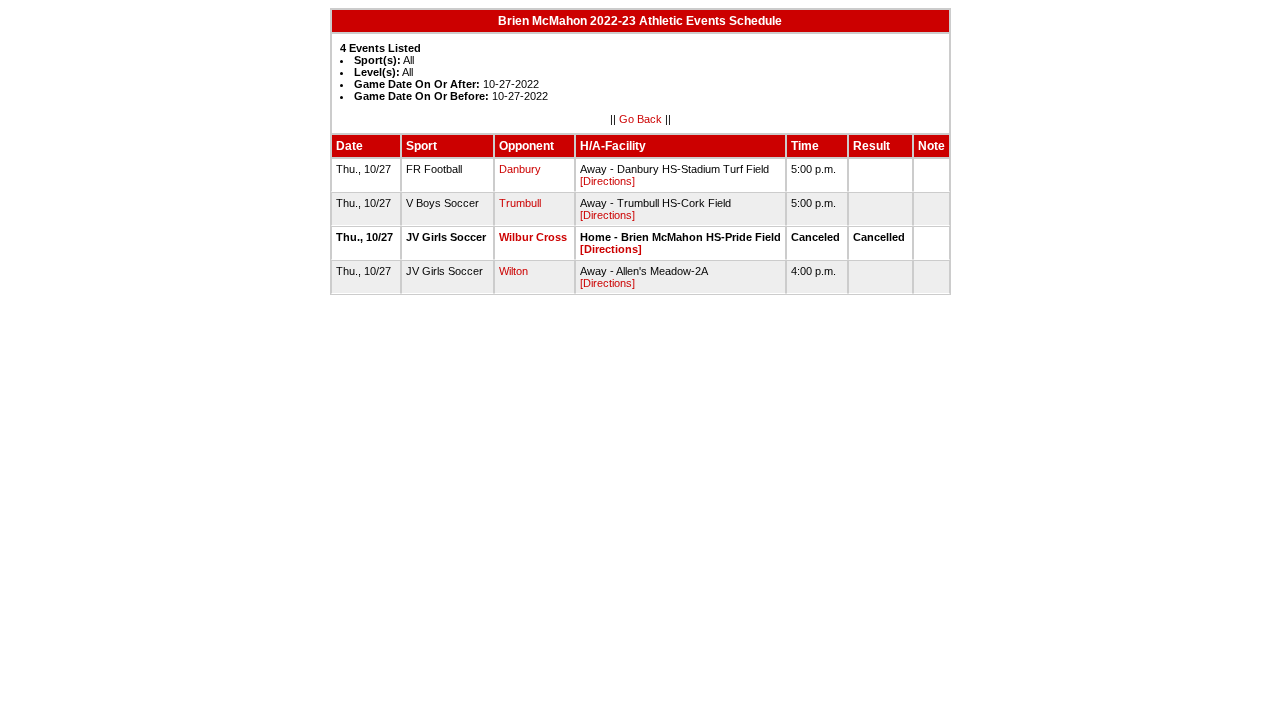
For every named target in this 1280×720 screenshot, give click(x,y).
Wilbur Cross (533, 237)
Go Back (640, 119)
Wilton (513, 271)
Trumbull (520, 203)
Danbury (520, 169)
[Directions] (607, 181)
